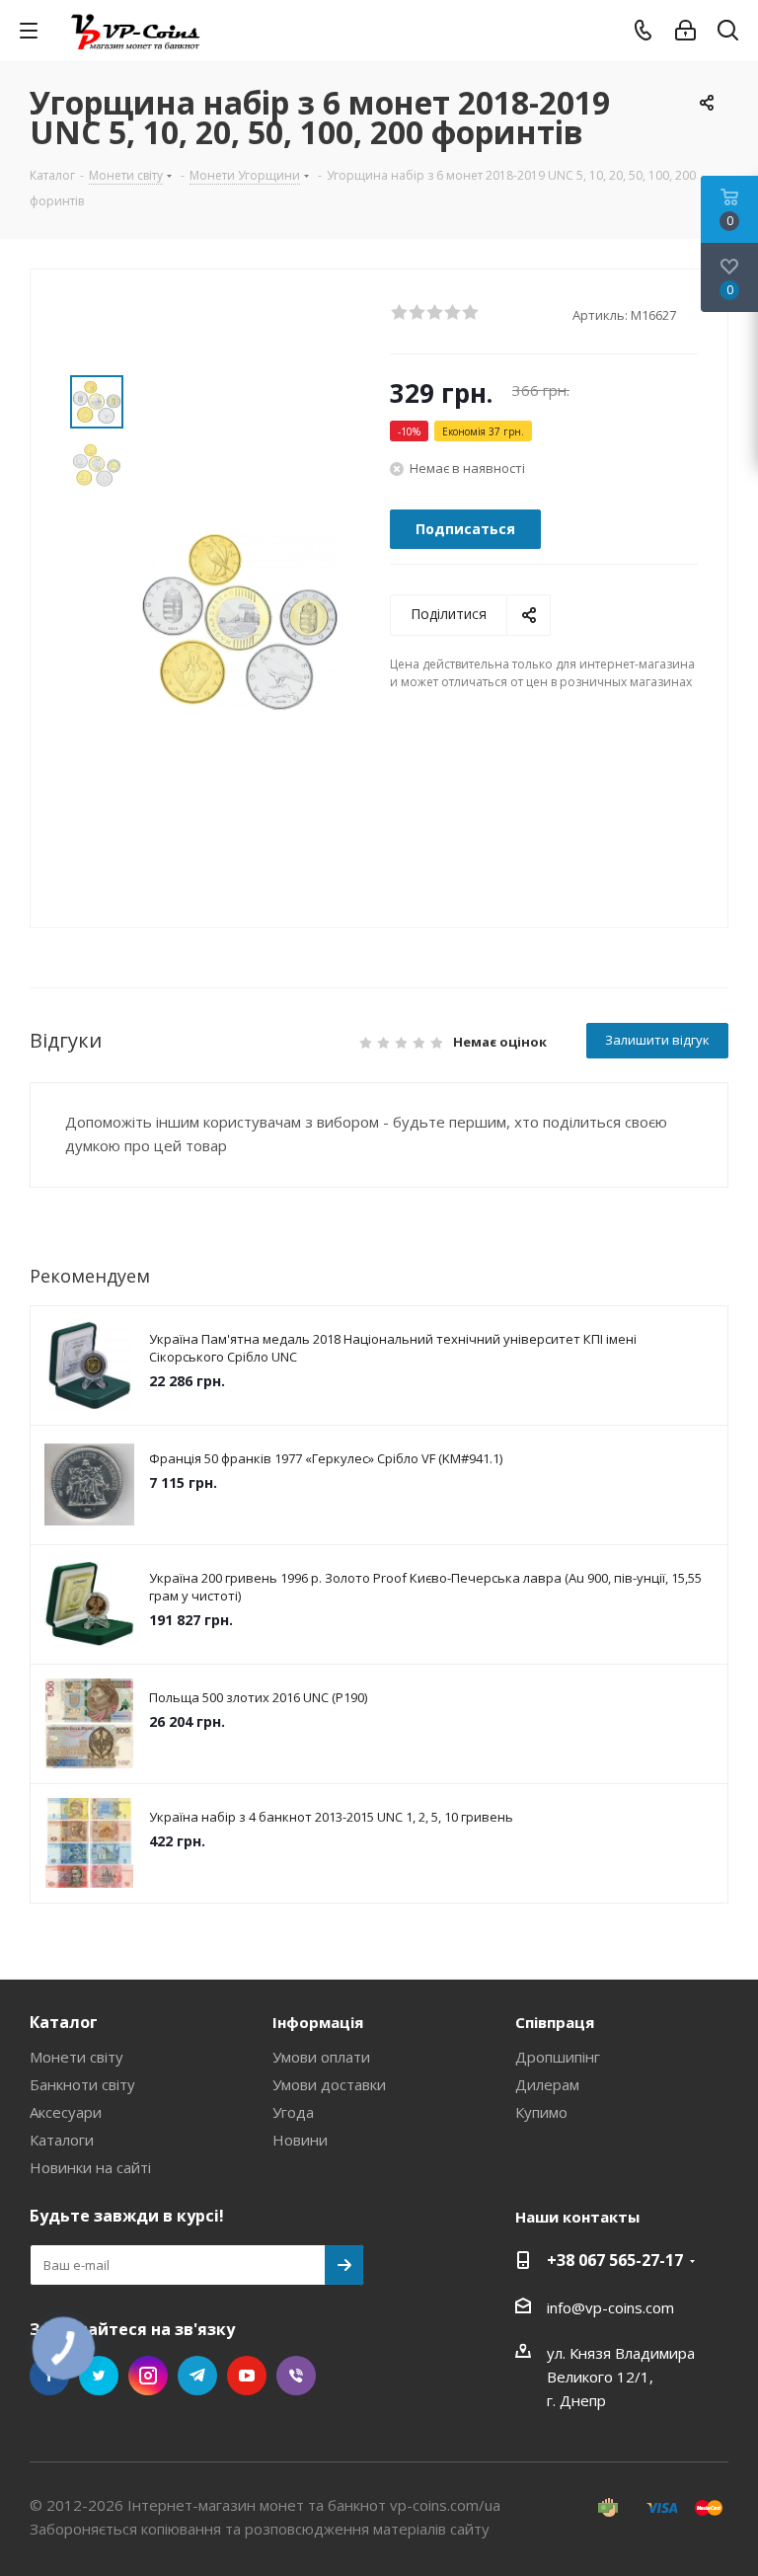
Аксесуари (66, 2112)
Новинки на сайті (90, 2167)
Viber (296, 2376)
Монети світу (76, 2057)
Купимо (541, 2112)
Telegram (197, 2376)
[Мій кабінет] (685, 31)
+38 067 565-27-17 (615, 2260)
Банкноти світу (82, 2084)
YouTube (247, 2376)
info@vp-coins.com (610, 2307)
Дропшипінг (558, 2057)
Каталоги (62, 2140)
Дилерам (547, 2084)
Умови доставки (329, 2084)
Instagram (148, 2376)
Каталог (64, 2022)
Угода (293, 2112)
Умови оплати (321, 2057)
